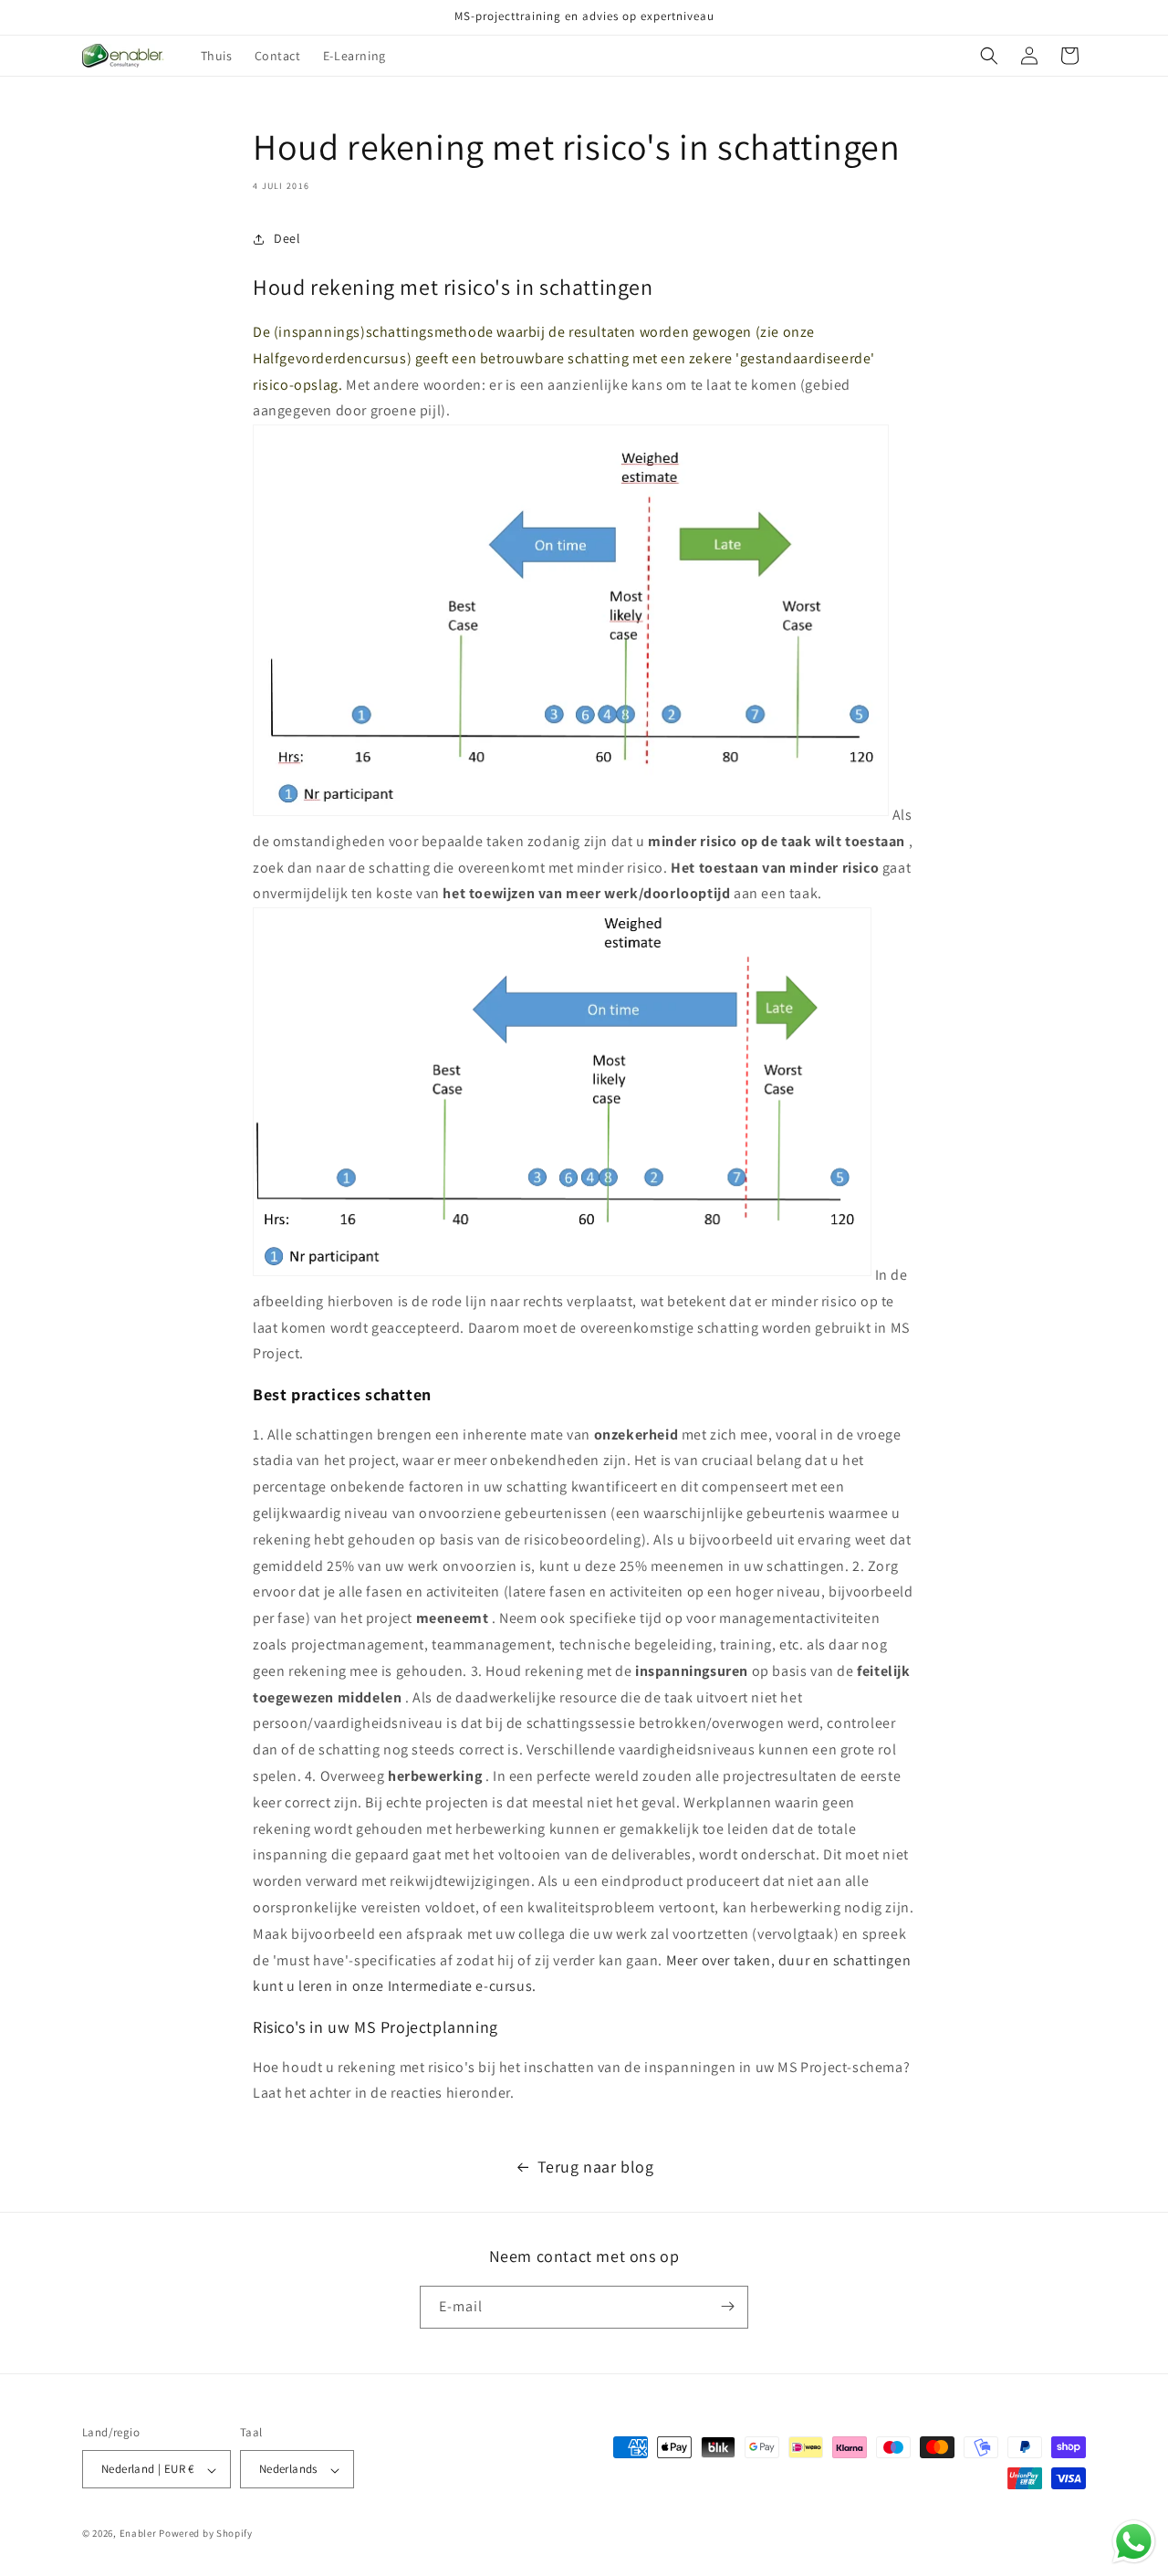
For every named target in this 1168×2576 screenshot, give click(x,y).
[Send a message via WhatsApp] (1134, 2542)
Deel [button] (287, 238)
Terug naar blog (596, 2167)
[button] (989, 56)
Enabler (138, 2534)
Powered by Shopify (206, 2534)
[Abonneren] (727, 2306)
